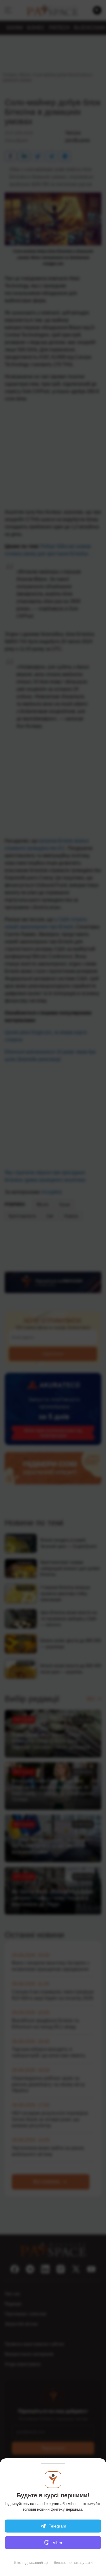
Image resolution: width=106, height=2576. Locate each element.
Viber (58, 2543)
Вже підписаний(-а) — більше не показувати (53, 2563)
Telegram (58, 2526)
